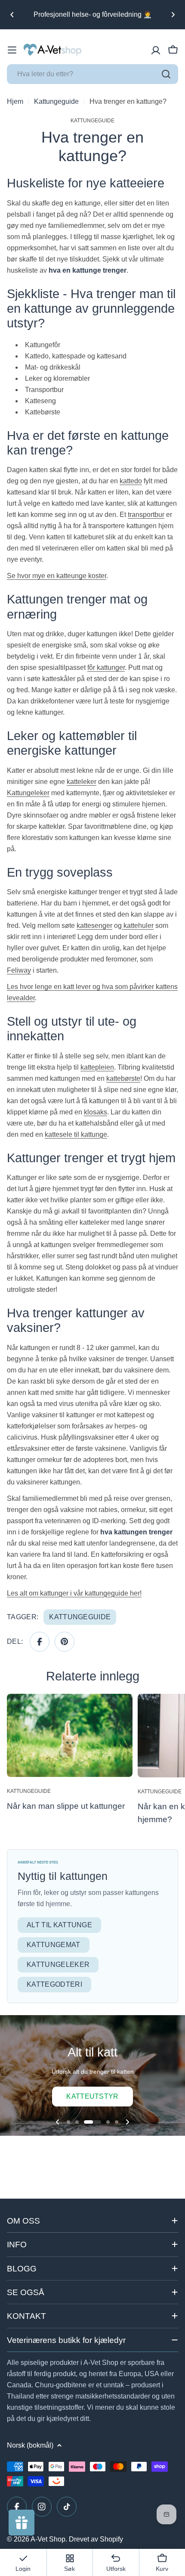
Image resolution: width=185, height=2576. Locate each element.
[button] (12, 15)
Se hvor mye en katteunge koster (57, 576)
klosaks (96, 1112)
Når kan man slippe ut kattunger (66, 1806)
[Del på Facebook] (40, 1642)
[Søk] (166, 74)
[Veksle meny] (12, 50)
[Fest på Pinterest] (65, 1642)
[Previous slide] (58, 2122)
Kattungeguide (56, 101)
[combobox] (92, 74)
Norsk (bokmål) (30, 2445)
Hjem (15, 101)
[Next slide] (127, 2122)
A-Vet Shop (48, 2539)
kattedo (131, 481)
